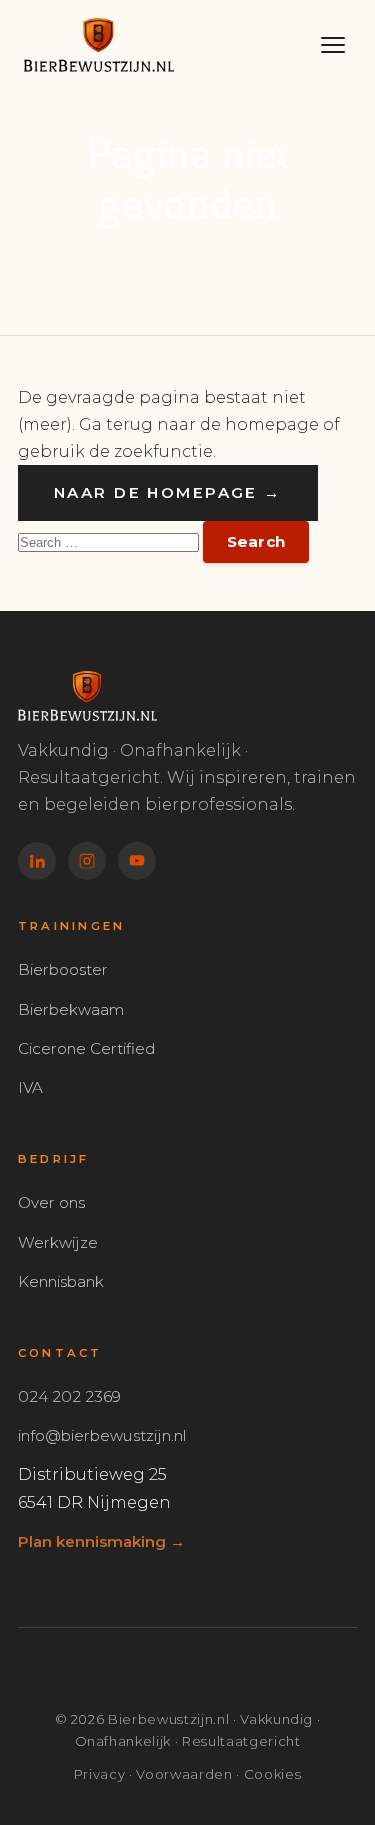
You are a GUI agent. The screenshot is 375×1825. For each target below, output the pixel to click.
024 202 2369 (69, 1396)
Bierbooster (63, 969)
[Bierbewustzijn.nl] (154, 45)
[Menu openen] (333, 45)
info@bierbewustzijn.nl (102, 1435)
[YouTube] (137, 861)
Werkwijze (58, 1242)
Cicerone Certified (86, 1048)
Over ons (51, 1202)
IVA (30, 1087)
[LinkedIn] (37, 861)
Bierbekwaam (71, 1009)
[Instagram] (87, 861)
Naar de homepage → (168, 492)
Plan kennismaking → (101, 1541)
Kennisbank (61, 1281)
